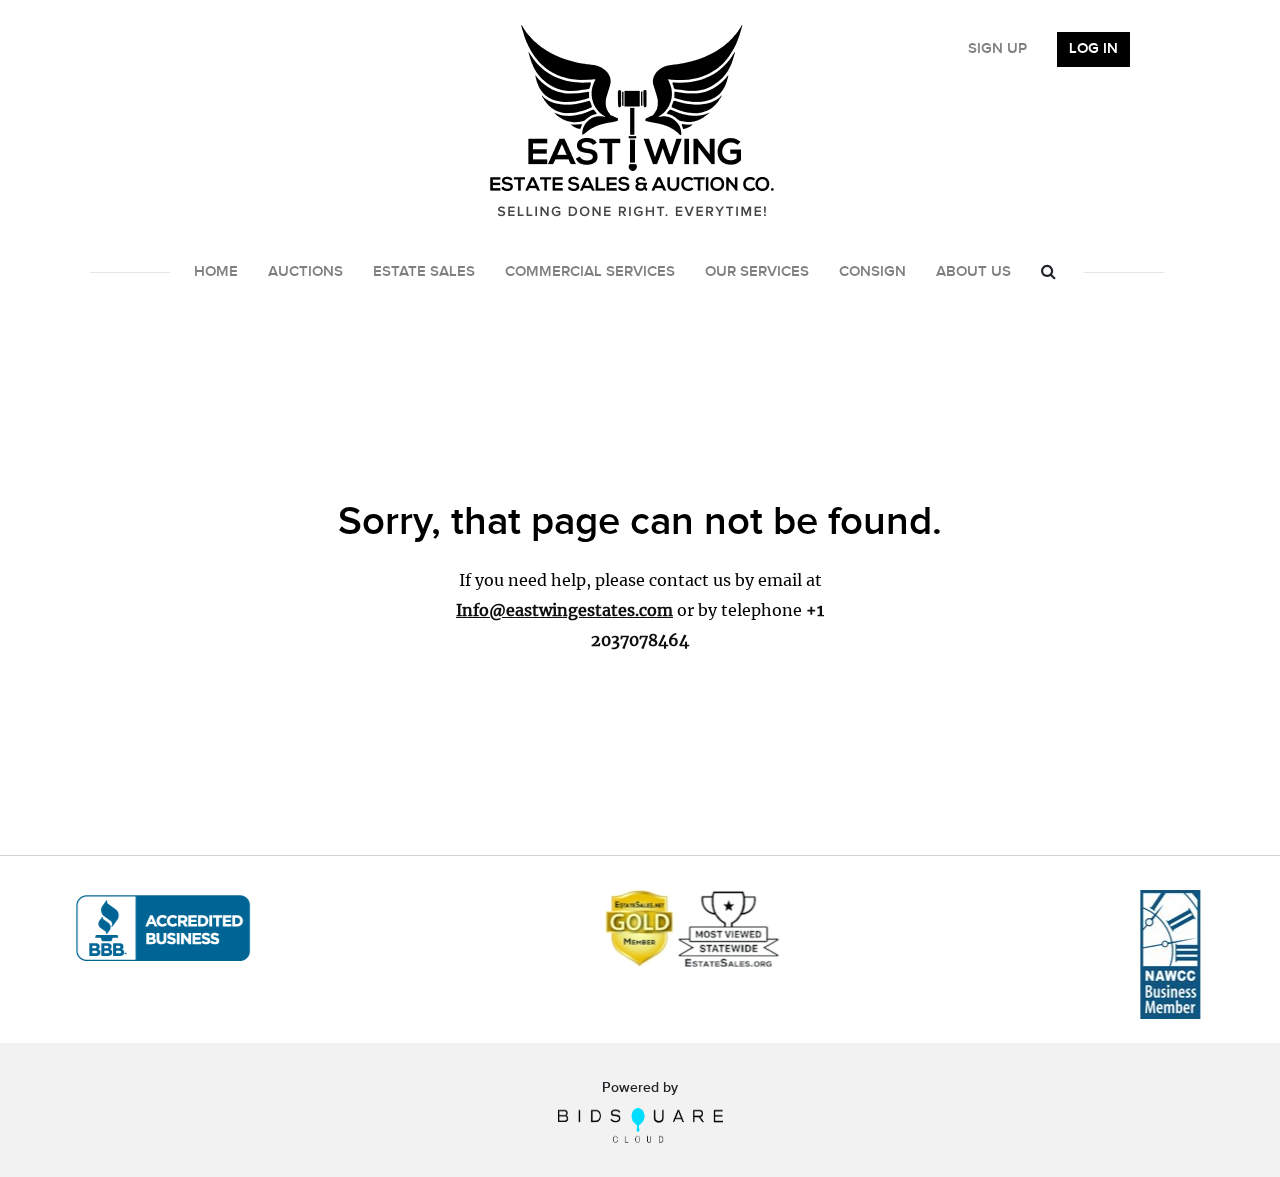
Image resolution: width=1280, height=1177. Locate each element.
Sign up (997, 49)
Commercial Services (590, 272)
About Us (973, 272)
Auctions (305, 272)
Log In (1093, 49)
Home (216, 272)
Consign (872, 272)
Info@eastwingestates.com (564, 610)
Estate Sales (424, 272)
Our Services (757, 272)
